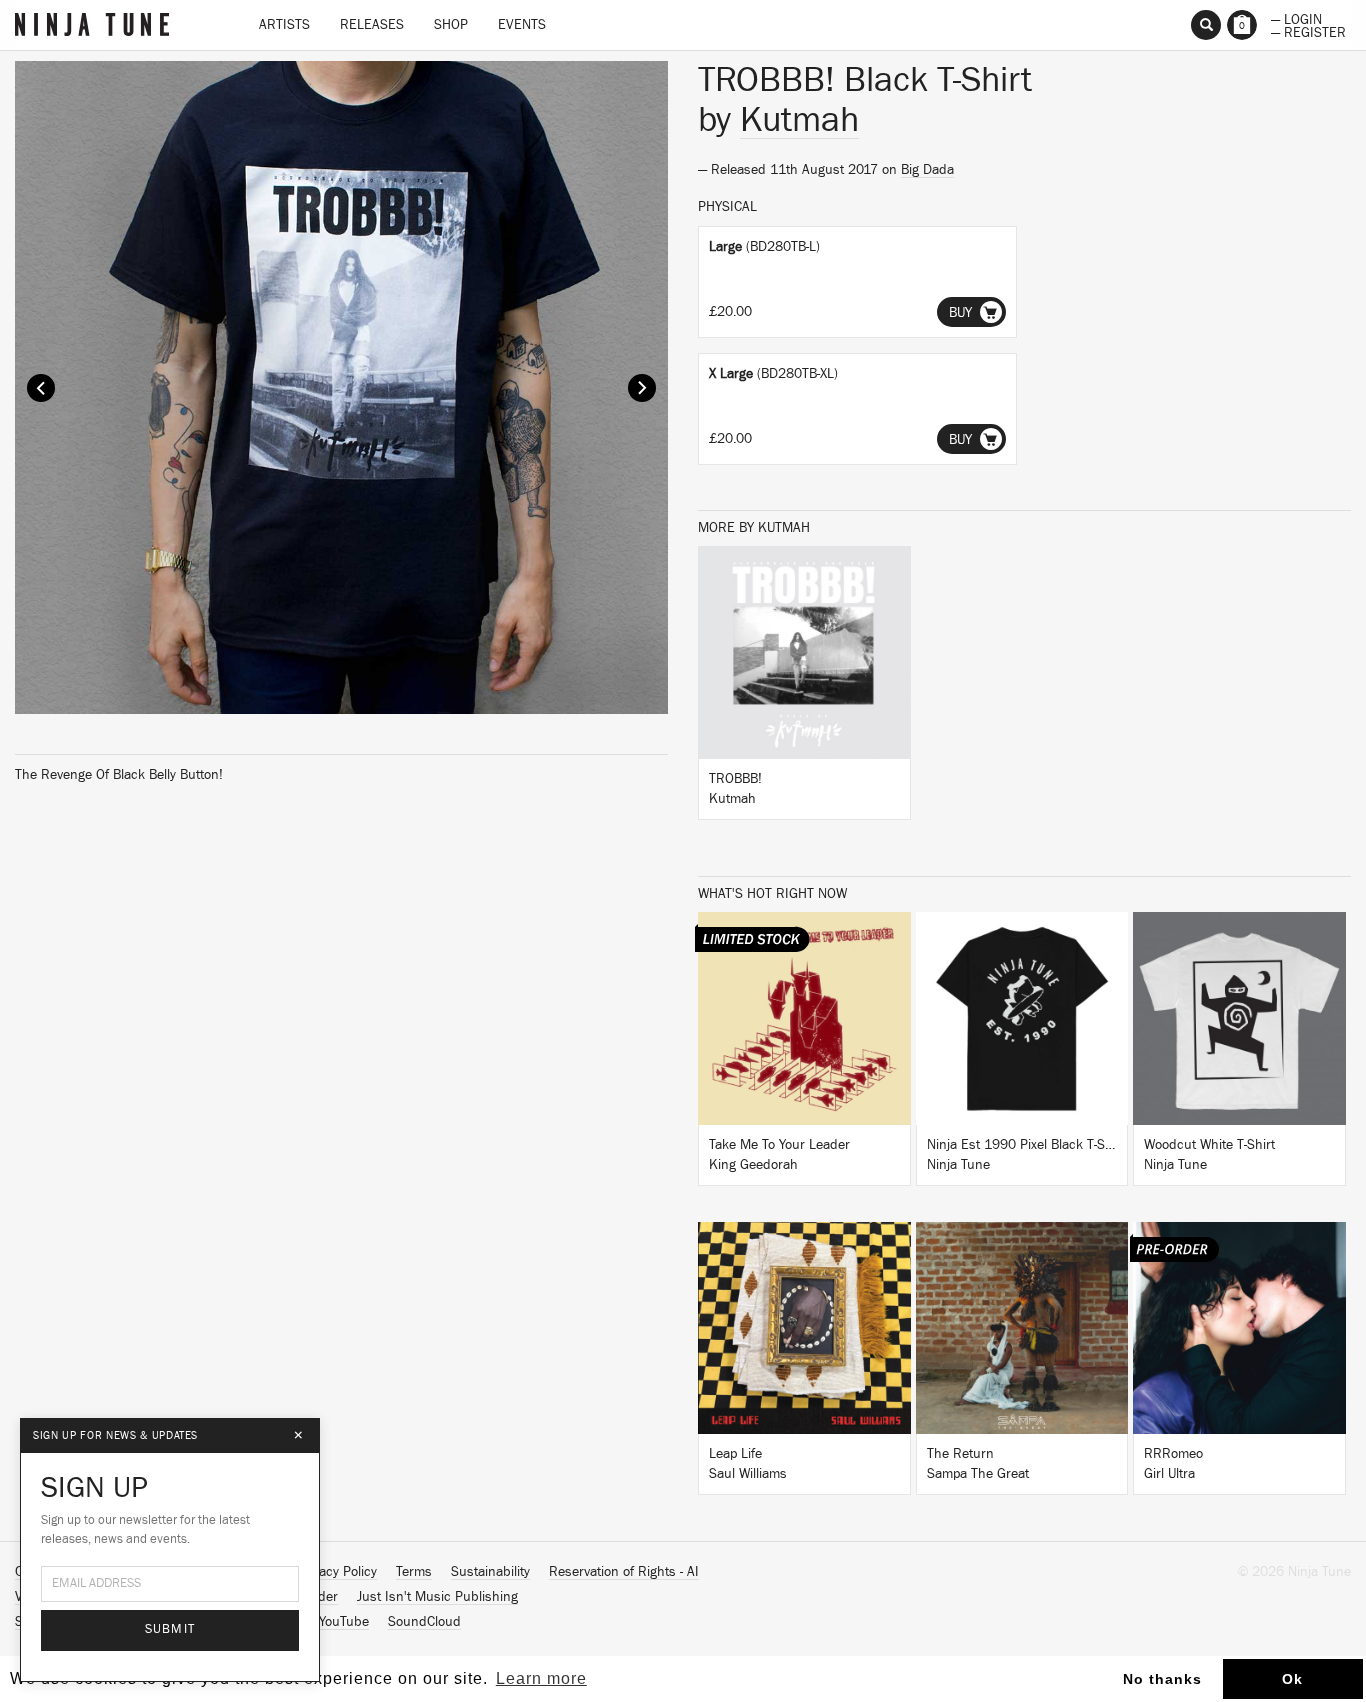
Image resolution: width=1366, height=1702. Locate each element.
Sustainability (490, 1572)
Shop (451, 25)
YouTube (344, 1622)
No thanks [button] (1162, 1679)
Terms (414, 1572)
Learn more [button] (541, 1678)
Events (522, 25)
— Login (1296, 18)
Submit (170, 1629)
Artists (284, 25)
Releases (372, 25)
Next (642, 388)
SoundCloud (424, 1622)
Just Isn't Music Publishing (437, 1597)
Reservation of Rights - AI (624, 1572)
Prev (41, 388)
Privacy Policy (337, 1572)
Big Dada (927, 170)
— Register (1308, 31)
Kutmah (799, 120)
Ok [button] (1292, 1679)
